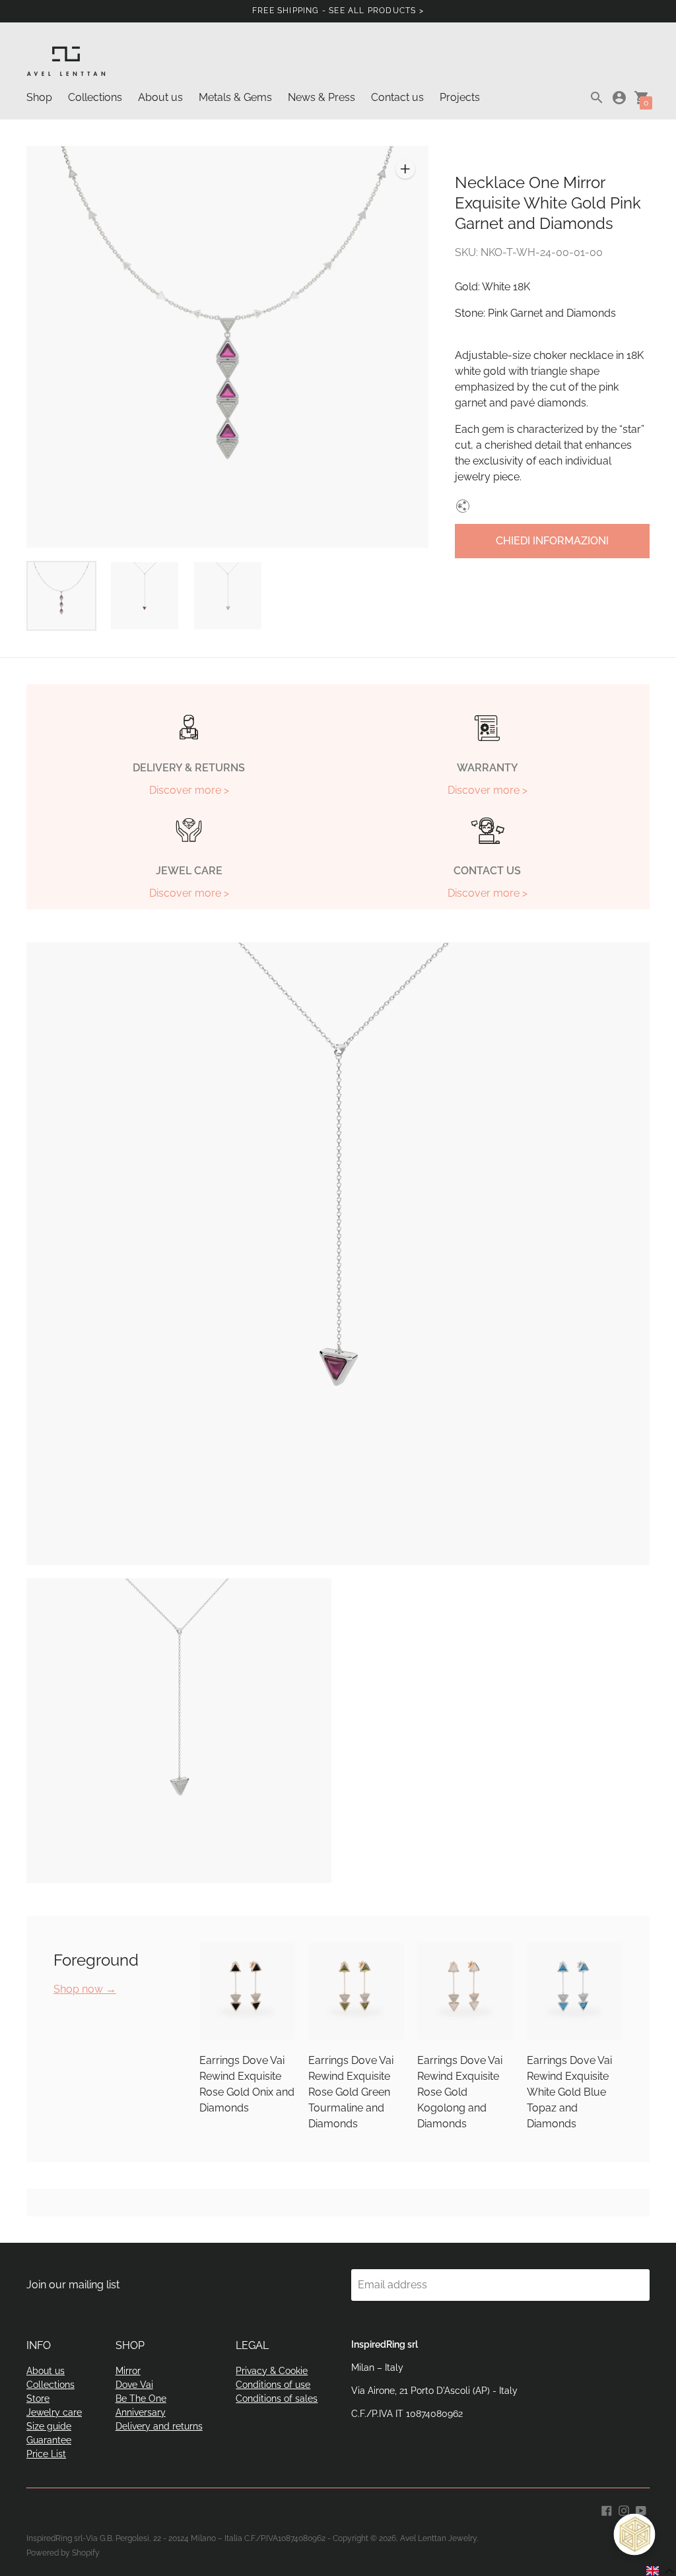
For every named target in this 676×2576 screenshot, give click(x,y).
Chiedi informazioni (552, 541)
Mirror (128, 2371)
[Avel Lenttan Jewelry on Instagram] (624, 2510)
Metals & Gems (235, 97)
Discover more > (189, 790)
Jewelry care (54, 2412)
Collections (95, 97)
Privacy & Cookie (272, 2371)
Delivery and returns (159, 2426)
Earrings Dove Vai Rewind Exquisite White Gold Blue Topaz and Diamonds (569, 2092)
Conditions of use (273, 2385)
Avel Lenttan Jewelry (438, 2538)
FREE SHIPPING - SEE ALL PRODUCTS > (338, 11)
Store (38, 2399)
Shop (39, 97)
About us (160, 97)
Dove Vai (134, 2385)
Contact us (397, 97)
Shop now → (85, 1989)
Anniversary (141, 2412)
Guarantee (49, 2440)
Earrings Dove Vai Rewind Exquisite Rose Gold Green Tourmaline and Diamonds (351, 2092)
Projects (460, 97)
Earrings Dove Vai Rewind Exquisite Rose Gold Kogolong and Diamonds (460, 2092)
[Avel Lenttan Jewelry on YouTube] (641, 2510)
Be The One (141, 2399)
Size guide (49, 2426)
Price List (46, 2454)
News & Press (321, 97)
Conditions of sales (277, 2399)
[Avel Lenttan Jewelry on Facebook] (607, 2510)
